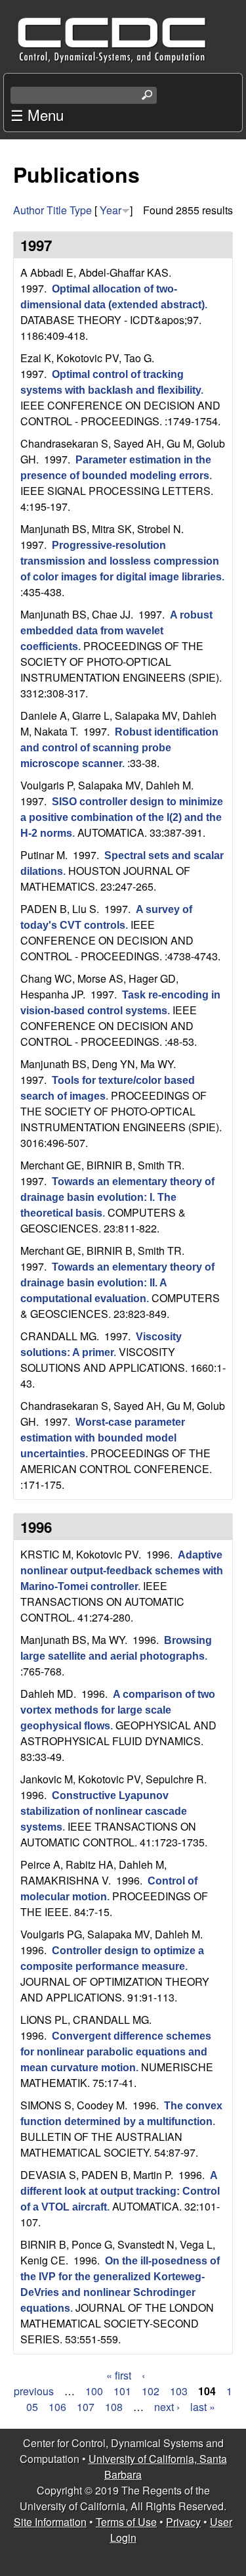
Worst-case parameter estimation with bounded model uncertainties (103, 1438)
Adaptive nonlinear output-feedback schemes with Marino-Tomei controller (122, 1571)
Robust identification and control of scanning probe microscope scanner (119, 748)
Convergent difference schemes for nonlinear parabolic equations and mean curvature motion (116, 2052)
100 (94, 2391)
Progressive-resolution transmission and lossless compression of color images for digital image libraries (121, 561)
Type (81, 210)
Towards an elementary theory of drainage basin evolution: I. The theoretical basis (117, 1197)
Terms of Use (126, 2522)
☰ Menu (37, 114)
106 (57, 2407)
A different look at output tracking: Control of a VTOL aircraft (120, 2191)
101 (122, 2391)
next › (167, 2407)
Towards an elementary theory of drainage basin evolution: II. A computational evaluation (117, 1283)
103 (179, 2391)
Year (111, 210)
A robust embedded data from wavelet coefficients (116, 631)
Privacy (183, 2522)
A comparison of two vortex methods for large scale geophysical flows (118, 1710)
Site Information (50, 2522)
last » (203, 2407)
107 (86, 2407)
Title (57, 210)
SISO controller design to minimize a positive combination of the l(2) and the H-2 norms (122, 817)
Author (29, 210)
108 (114, 2407)
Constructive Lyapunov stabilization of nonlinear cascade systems (104, 1811)
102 (151, 2391)
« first (119, 2375)
